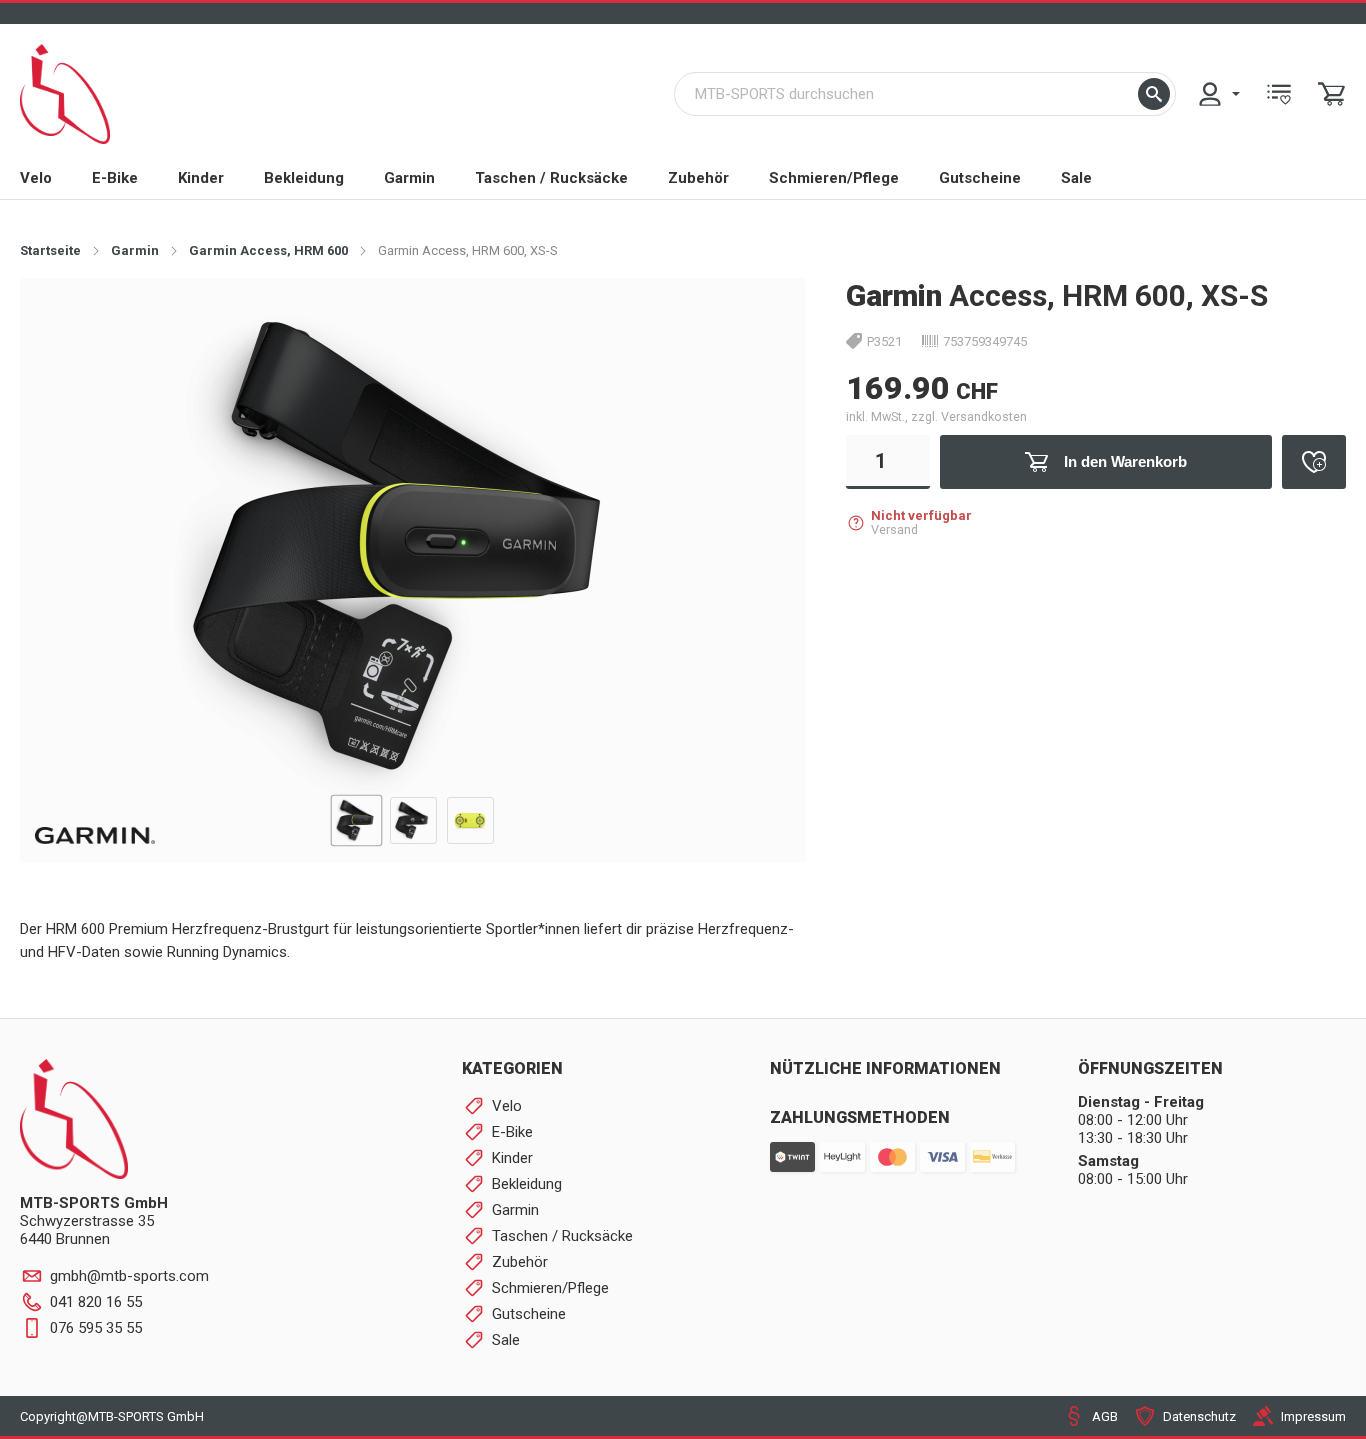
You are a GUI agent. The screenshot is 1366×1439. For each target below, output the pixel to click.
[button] (1154, 94)
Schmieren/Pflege (834, 178)
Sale (1076, 178)
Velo (36, 178)
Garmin (409, 178)
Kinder (201, 178)
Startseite (50, 250)
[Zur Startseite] (65, 94)
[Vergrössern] (758, 324)
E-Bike (115, 178)
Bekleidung (304, 178)
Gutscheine (980, 178)
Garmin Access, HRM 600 (268, 250)
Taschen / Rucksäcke (551, 178)
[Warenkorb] (1332, 94)
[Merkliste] (1279, 94)
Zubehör (698, 178)
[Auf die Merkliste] (1314, 462)
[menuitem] (1218, 94)
